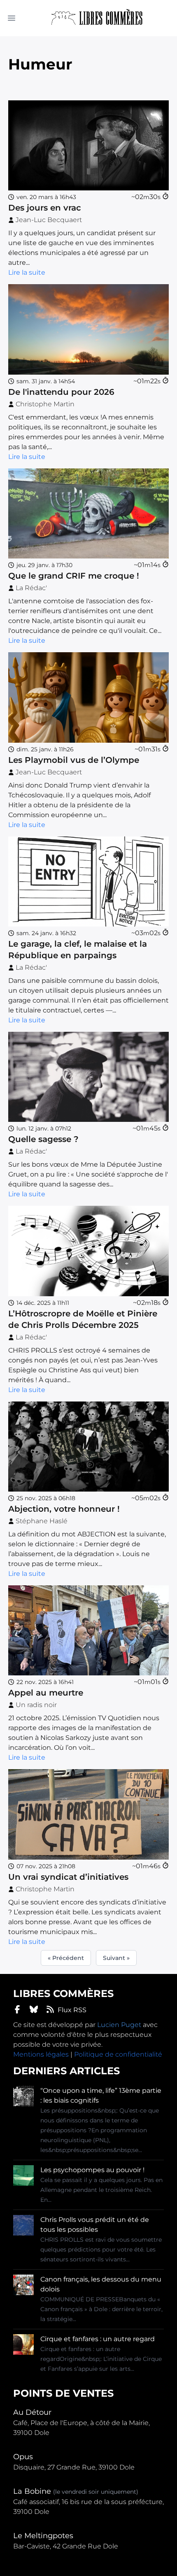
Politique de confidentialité (118, 2054)
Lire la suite (27, 272)
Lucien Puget (119, 2025)
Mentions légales (41, 2054)
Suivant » (116, 1958)
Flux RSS (72, 2010)
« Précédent (66, 1958)
